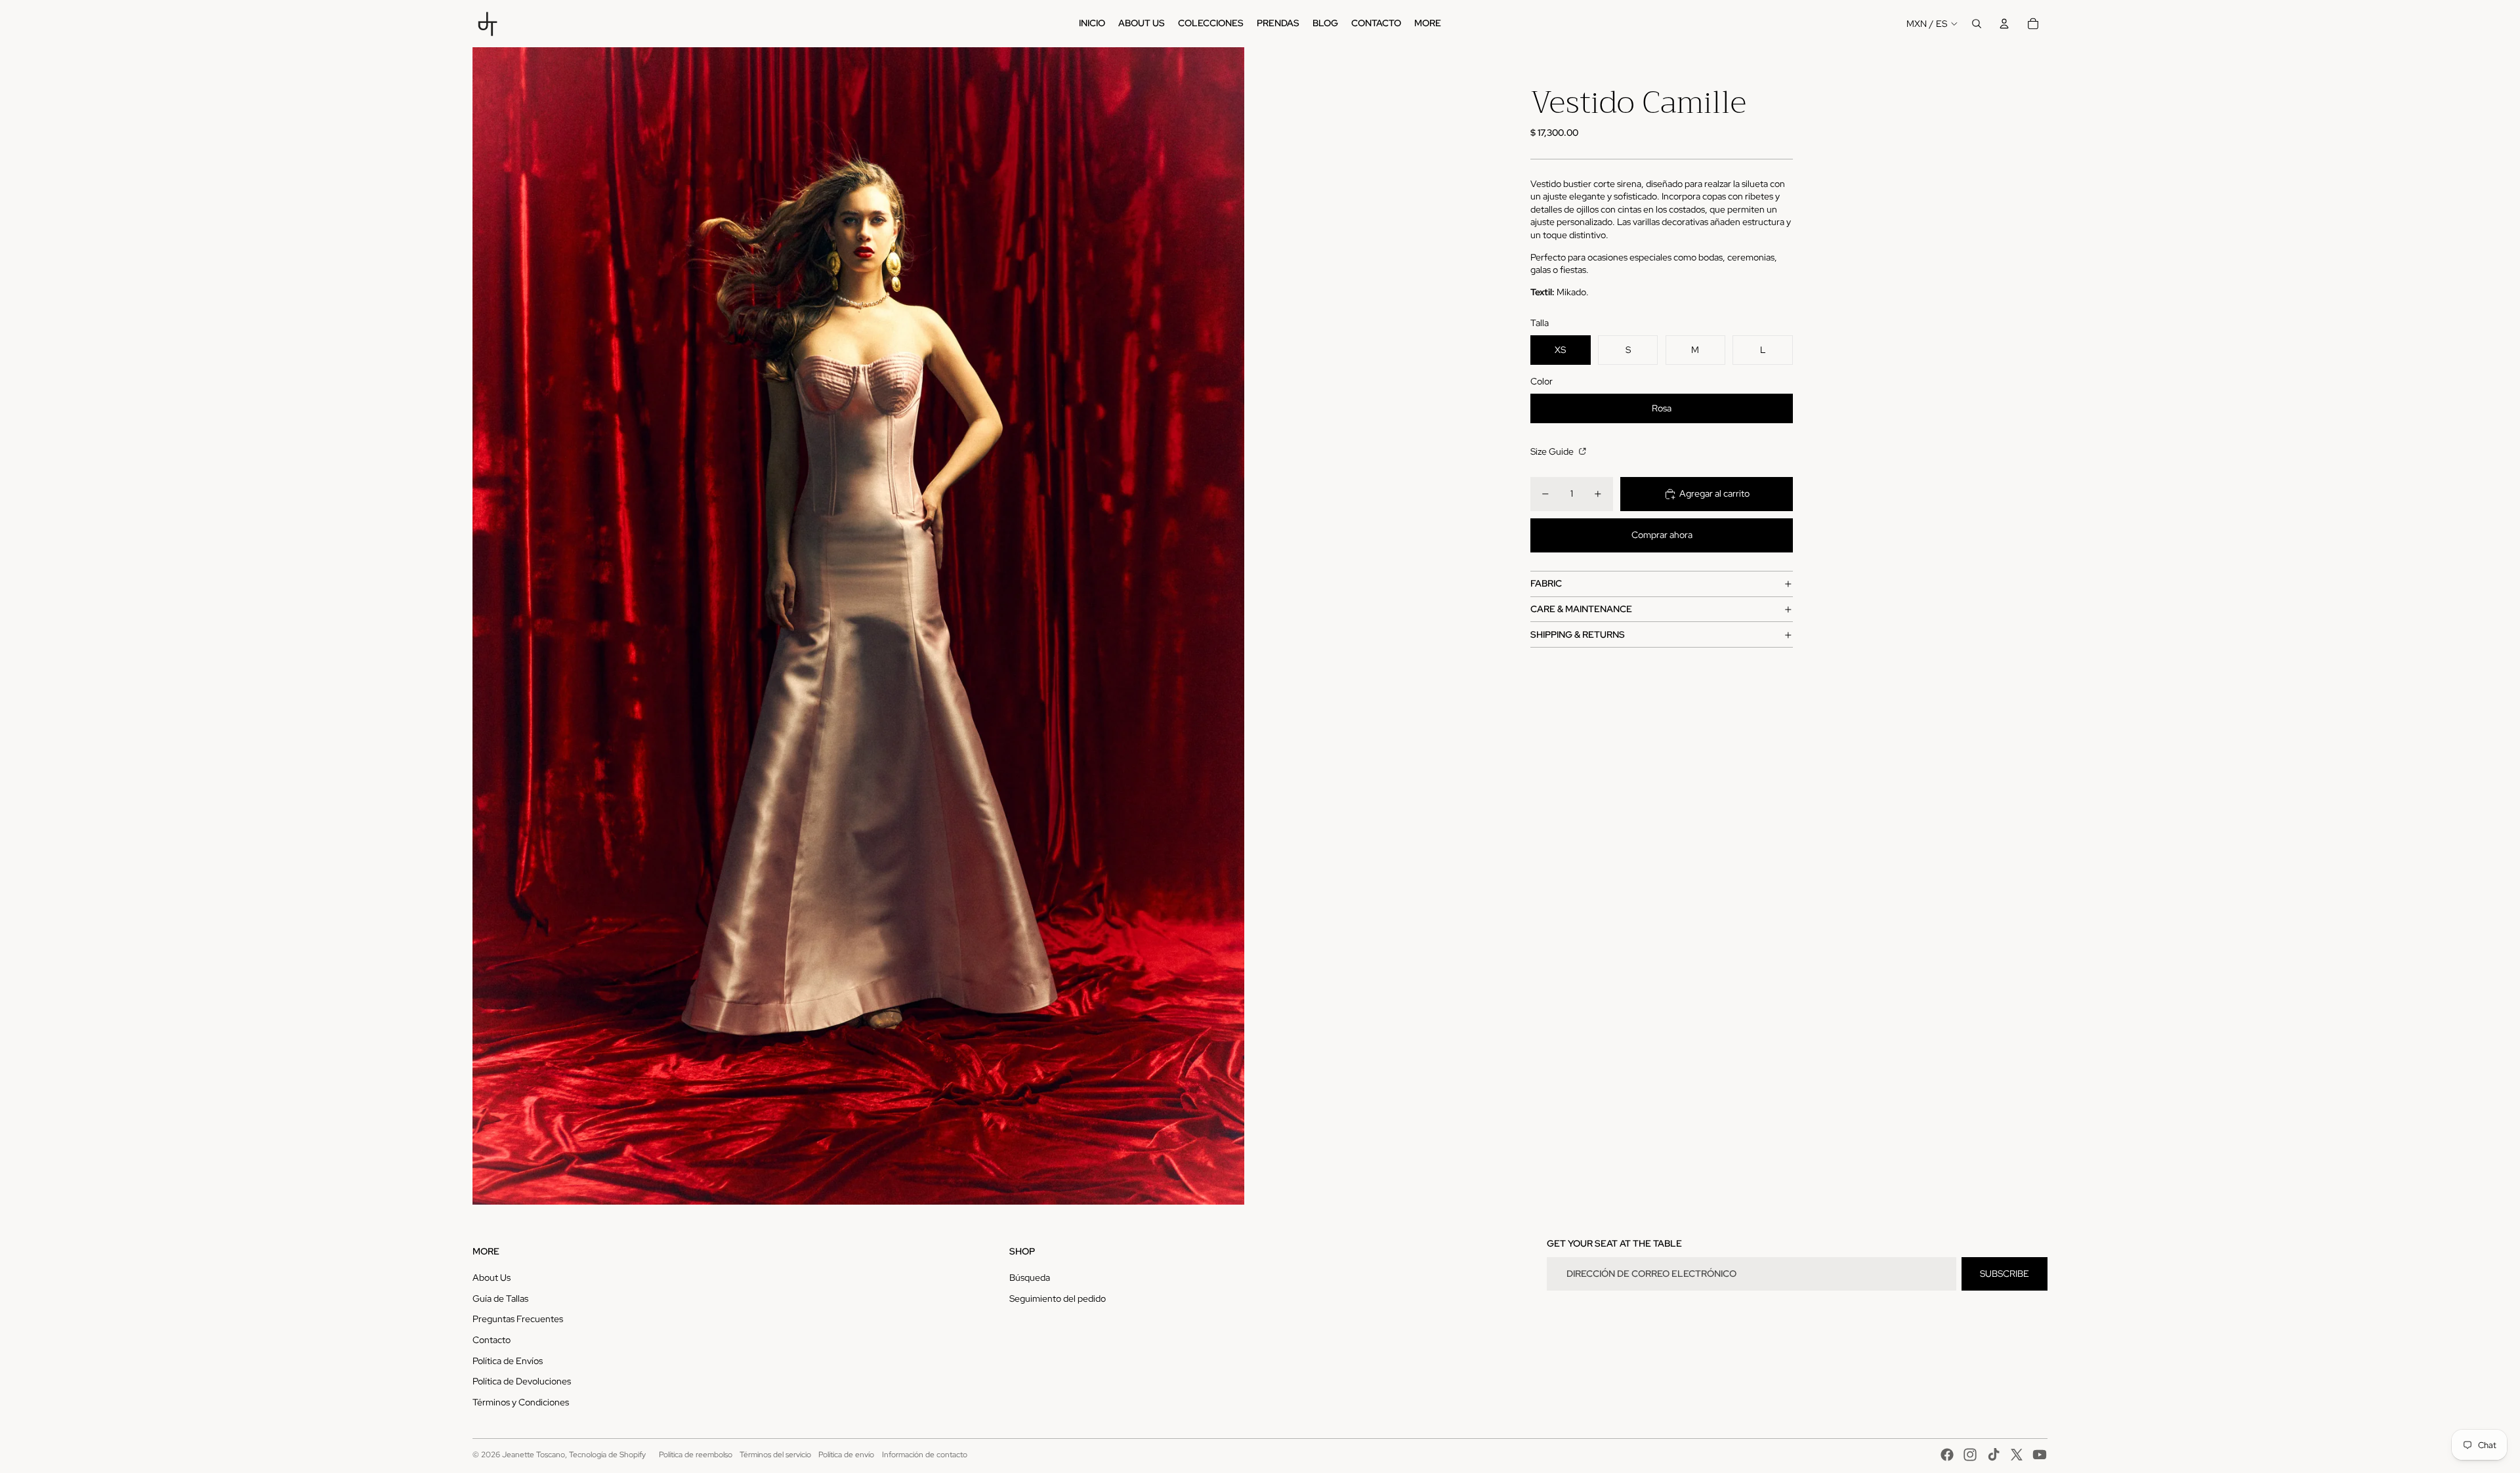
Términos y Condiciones (521, 1402)
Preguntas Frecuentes (518, 1319)
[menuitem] (1092, 24)
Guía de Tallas (500, 1298)
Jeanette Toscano (534, 1455)
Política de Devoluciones (522, 1381)
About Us (492, 1277)
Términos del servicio (775, 1455)
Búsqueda (1030, 1277)
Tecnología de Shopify (607, 1455)
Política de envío (846, 1455)
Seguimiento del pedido (1058, 1298)
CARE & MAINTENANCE (1581, 609)
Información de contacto (925, 1455)
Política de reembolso (696, 1455)
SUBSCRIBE (2005, 1274)
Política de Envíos (508, 1361)
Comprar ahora (1662, 535)
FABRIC (1546, 583)
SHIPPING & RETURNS (1578, 634)
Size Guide (1553, 451)
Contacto (492, 1340)
